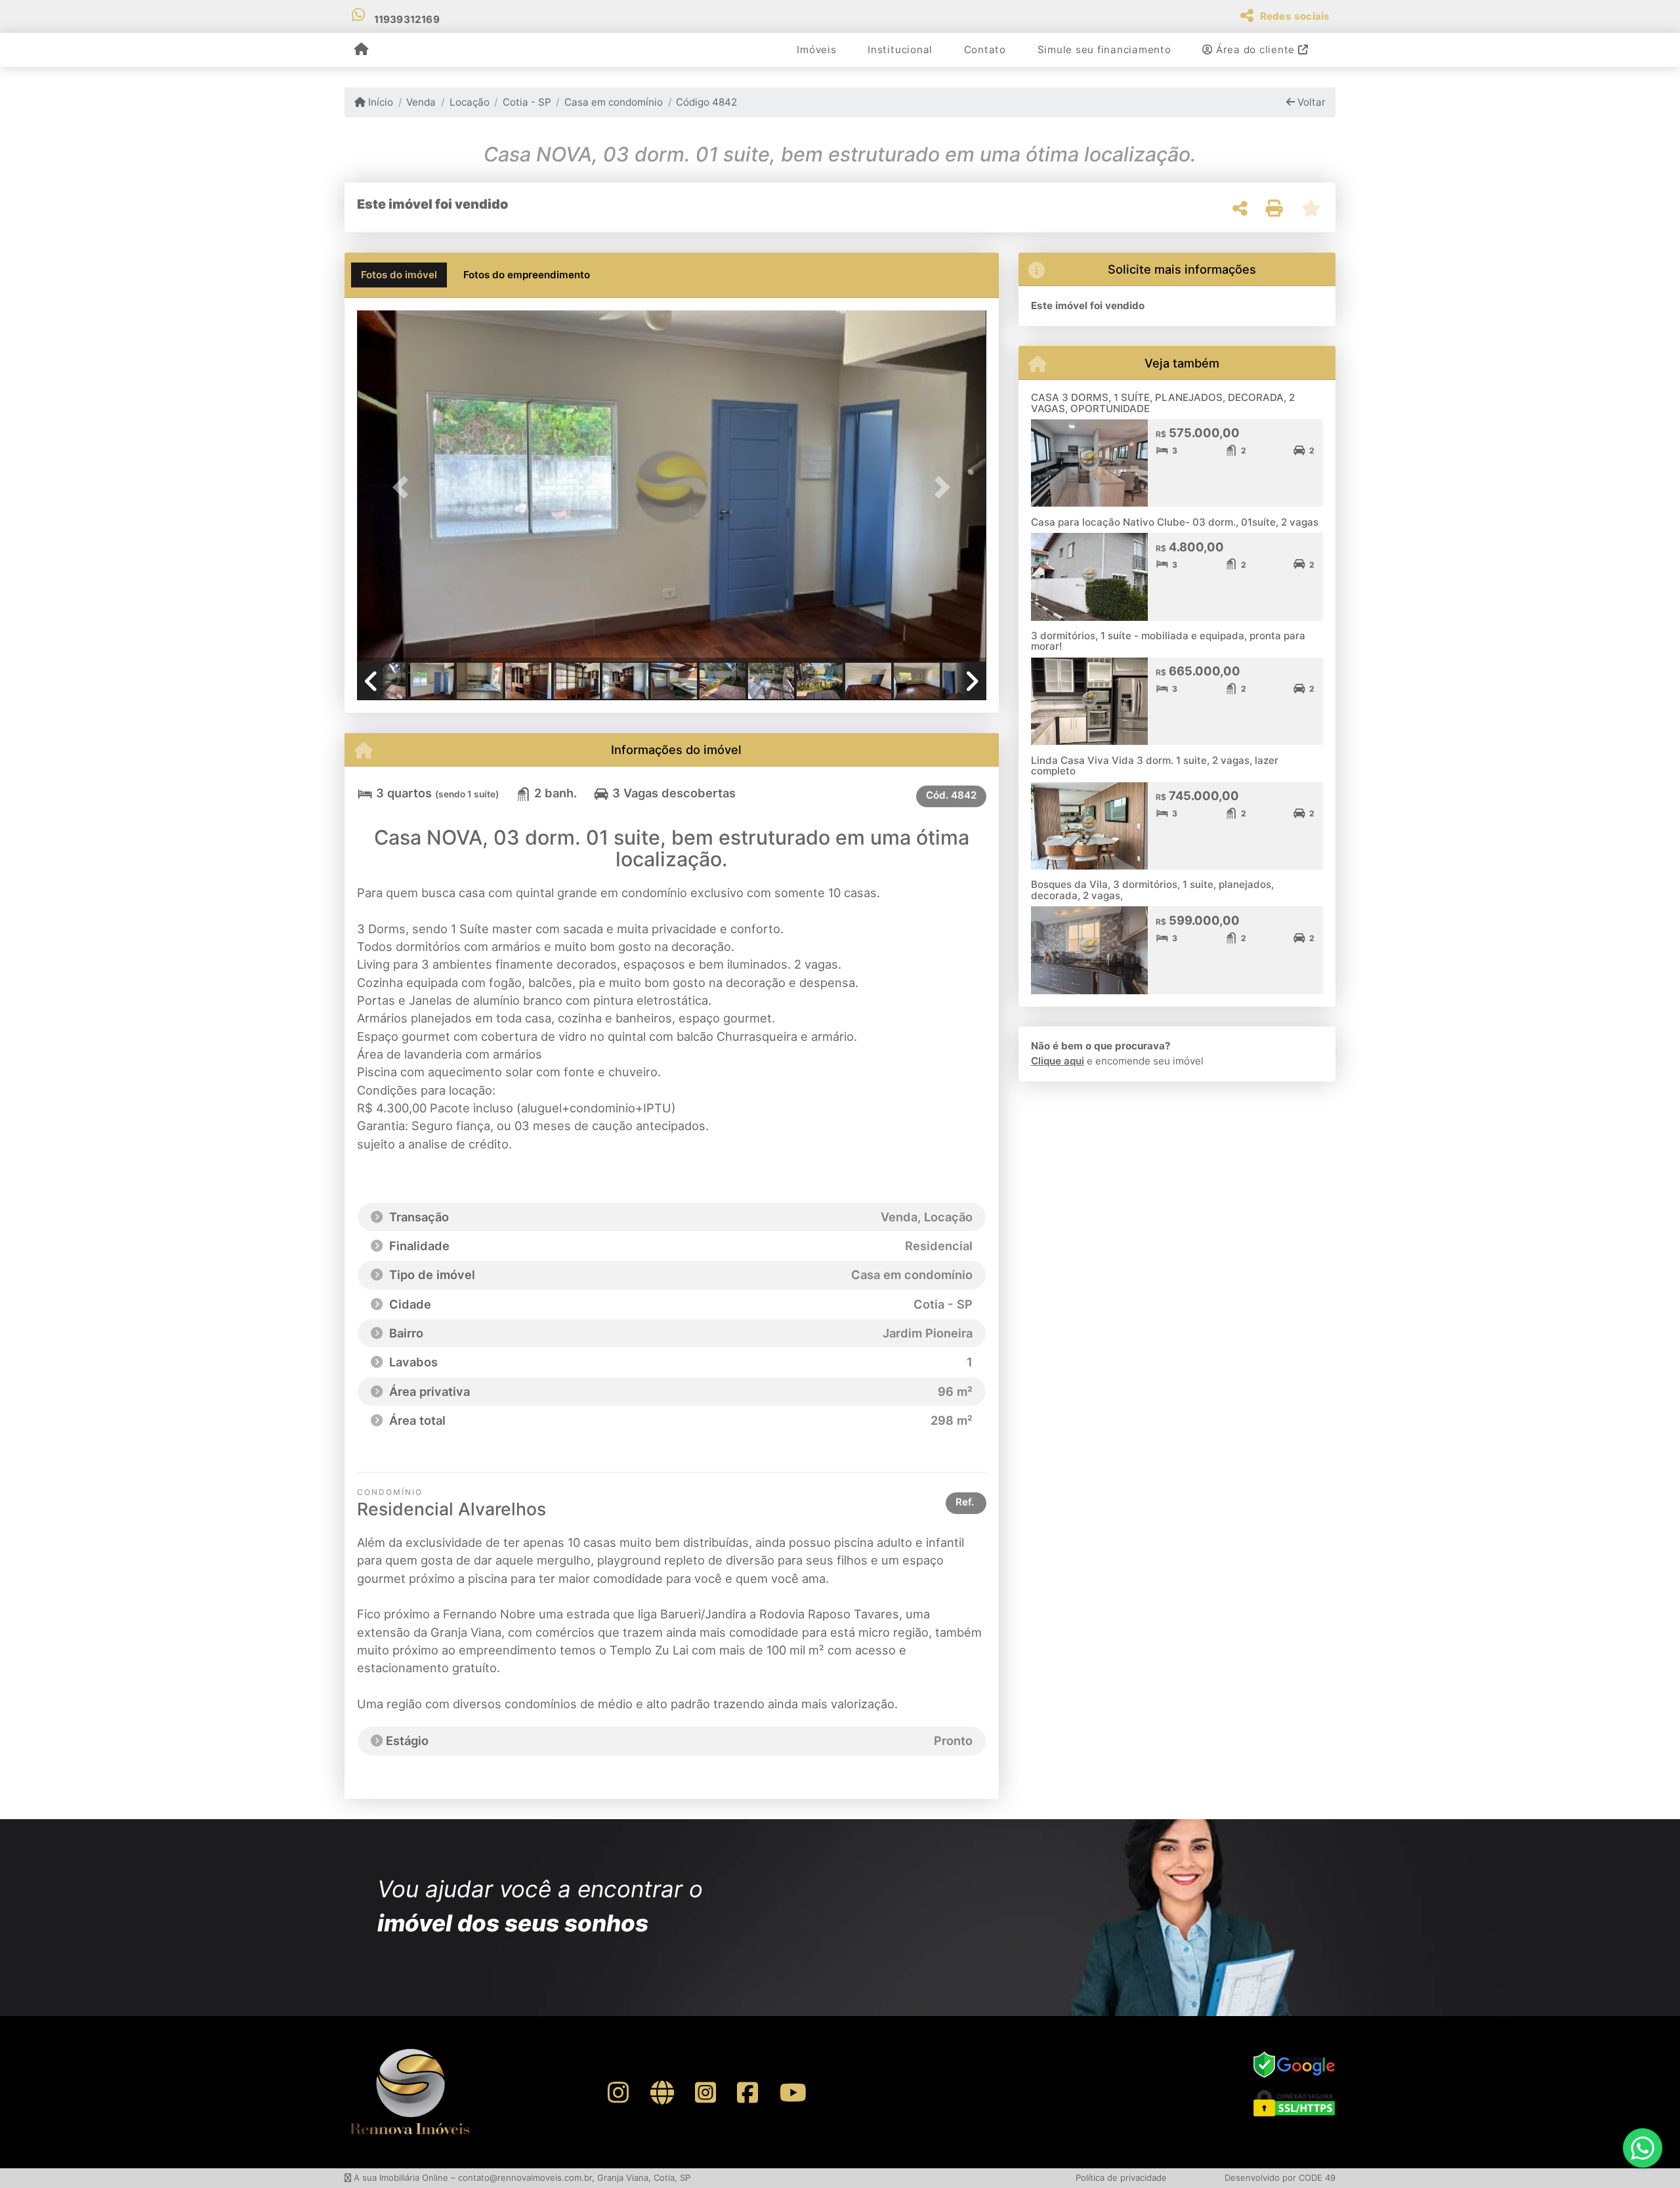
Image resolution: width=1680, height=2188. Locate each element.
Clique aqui (1058, 1061)
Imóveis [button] (816, 50)
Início (379, 102)
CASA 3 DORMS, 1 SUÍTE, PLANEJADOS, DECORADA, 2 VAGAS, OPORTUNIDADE (1163, 403)
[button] (404, 487)
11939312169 (407, 19)
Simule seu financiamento (1104, 50)
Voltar (1310, 102)
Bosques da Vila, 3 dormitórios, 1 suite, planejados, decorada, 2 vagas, (1152, 890)
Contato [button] (985, 50)
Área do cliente (1255, 50)
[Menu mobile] (361, 50)
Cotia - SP (527, 102)
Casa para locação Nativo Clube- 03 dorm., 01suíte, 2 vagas (1175, 522)
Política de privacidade (1121, 2177)
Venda (421, 102)
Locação (469, 102)
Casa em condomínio (614, 102)
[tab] (399, 275)
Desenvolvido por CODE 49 (1280, 2177)
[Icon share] (618, 2092)
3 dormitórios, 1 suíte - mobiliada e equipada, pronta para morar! (1168, 641)
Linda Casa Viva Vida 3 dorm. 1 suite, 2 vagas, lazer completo (1155, 766)
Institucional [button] (900, 50)
